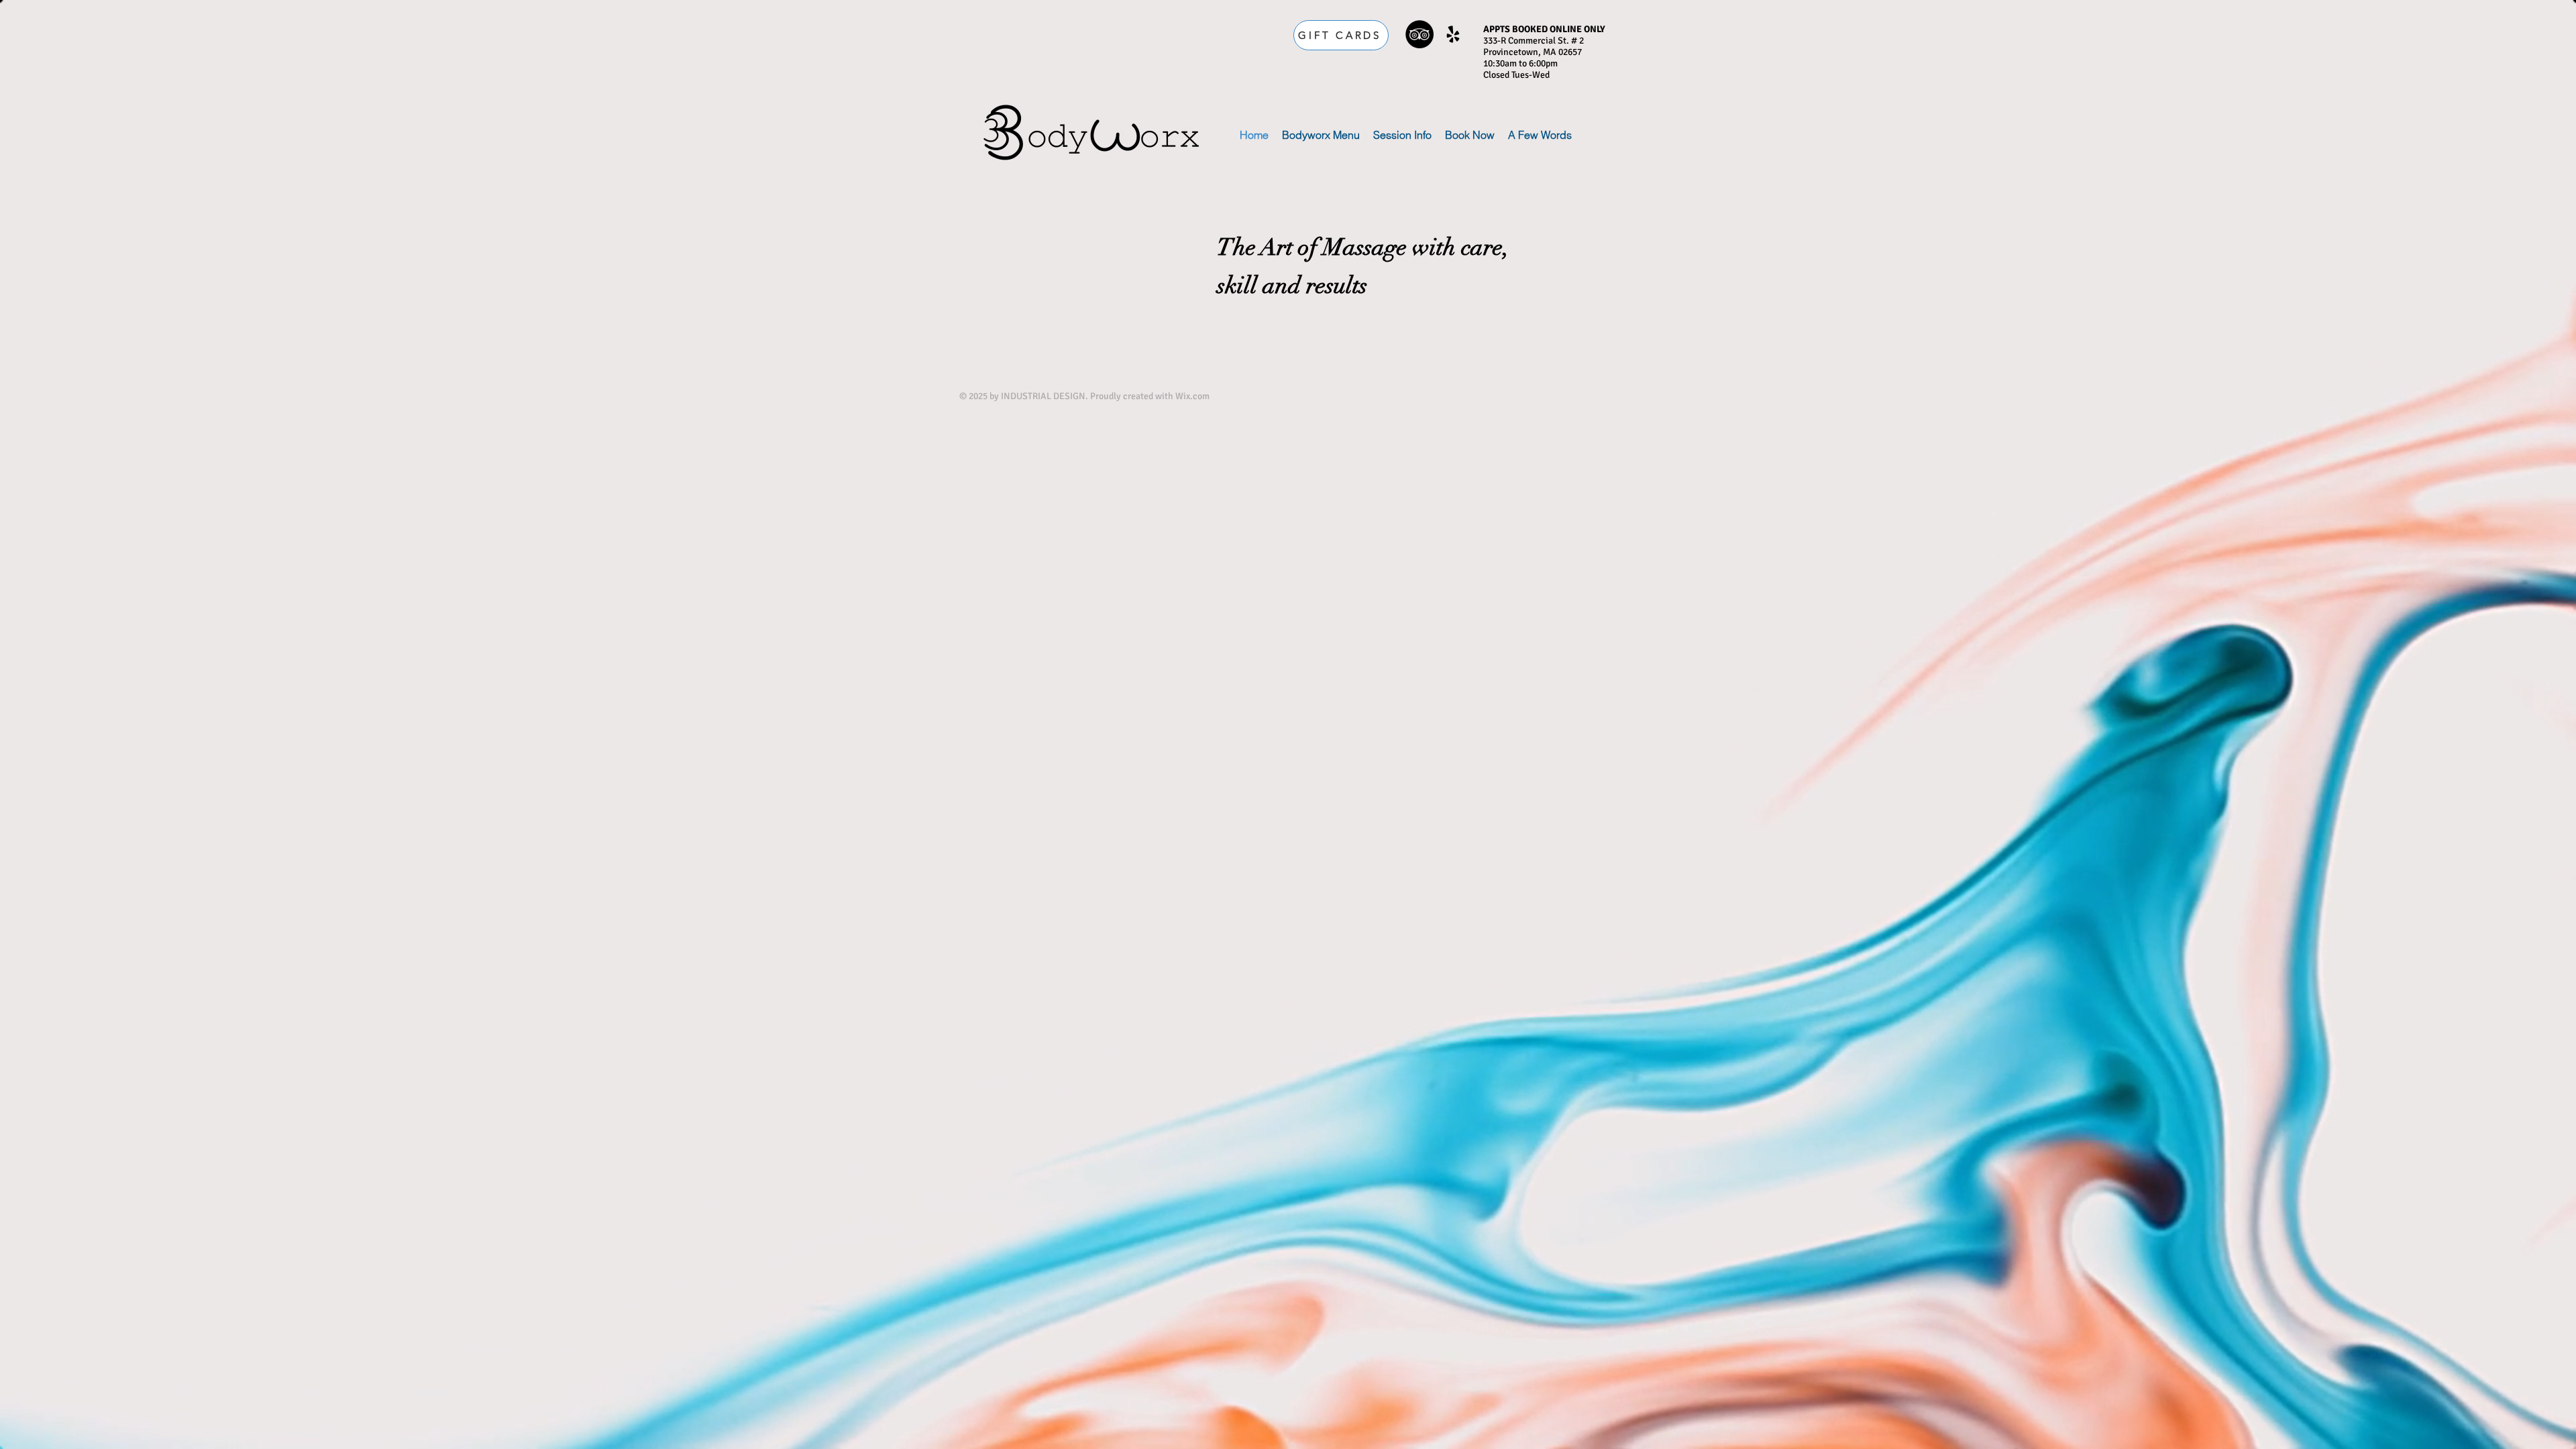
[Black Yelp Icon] (1453, 34)
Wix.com (1192, 396)
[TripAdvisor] (1419, 34)
